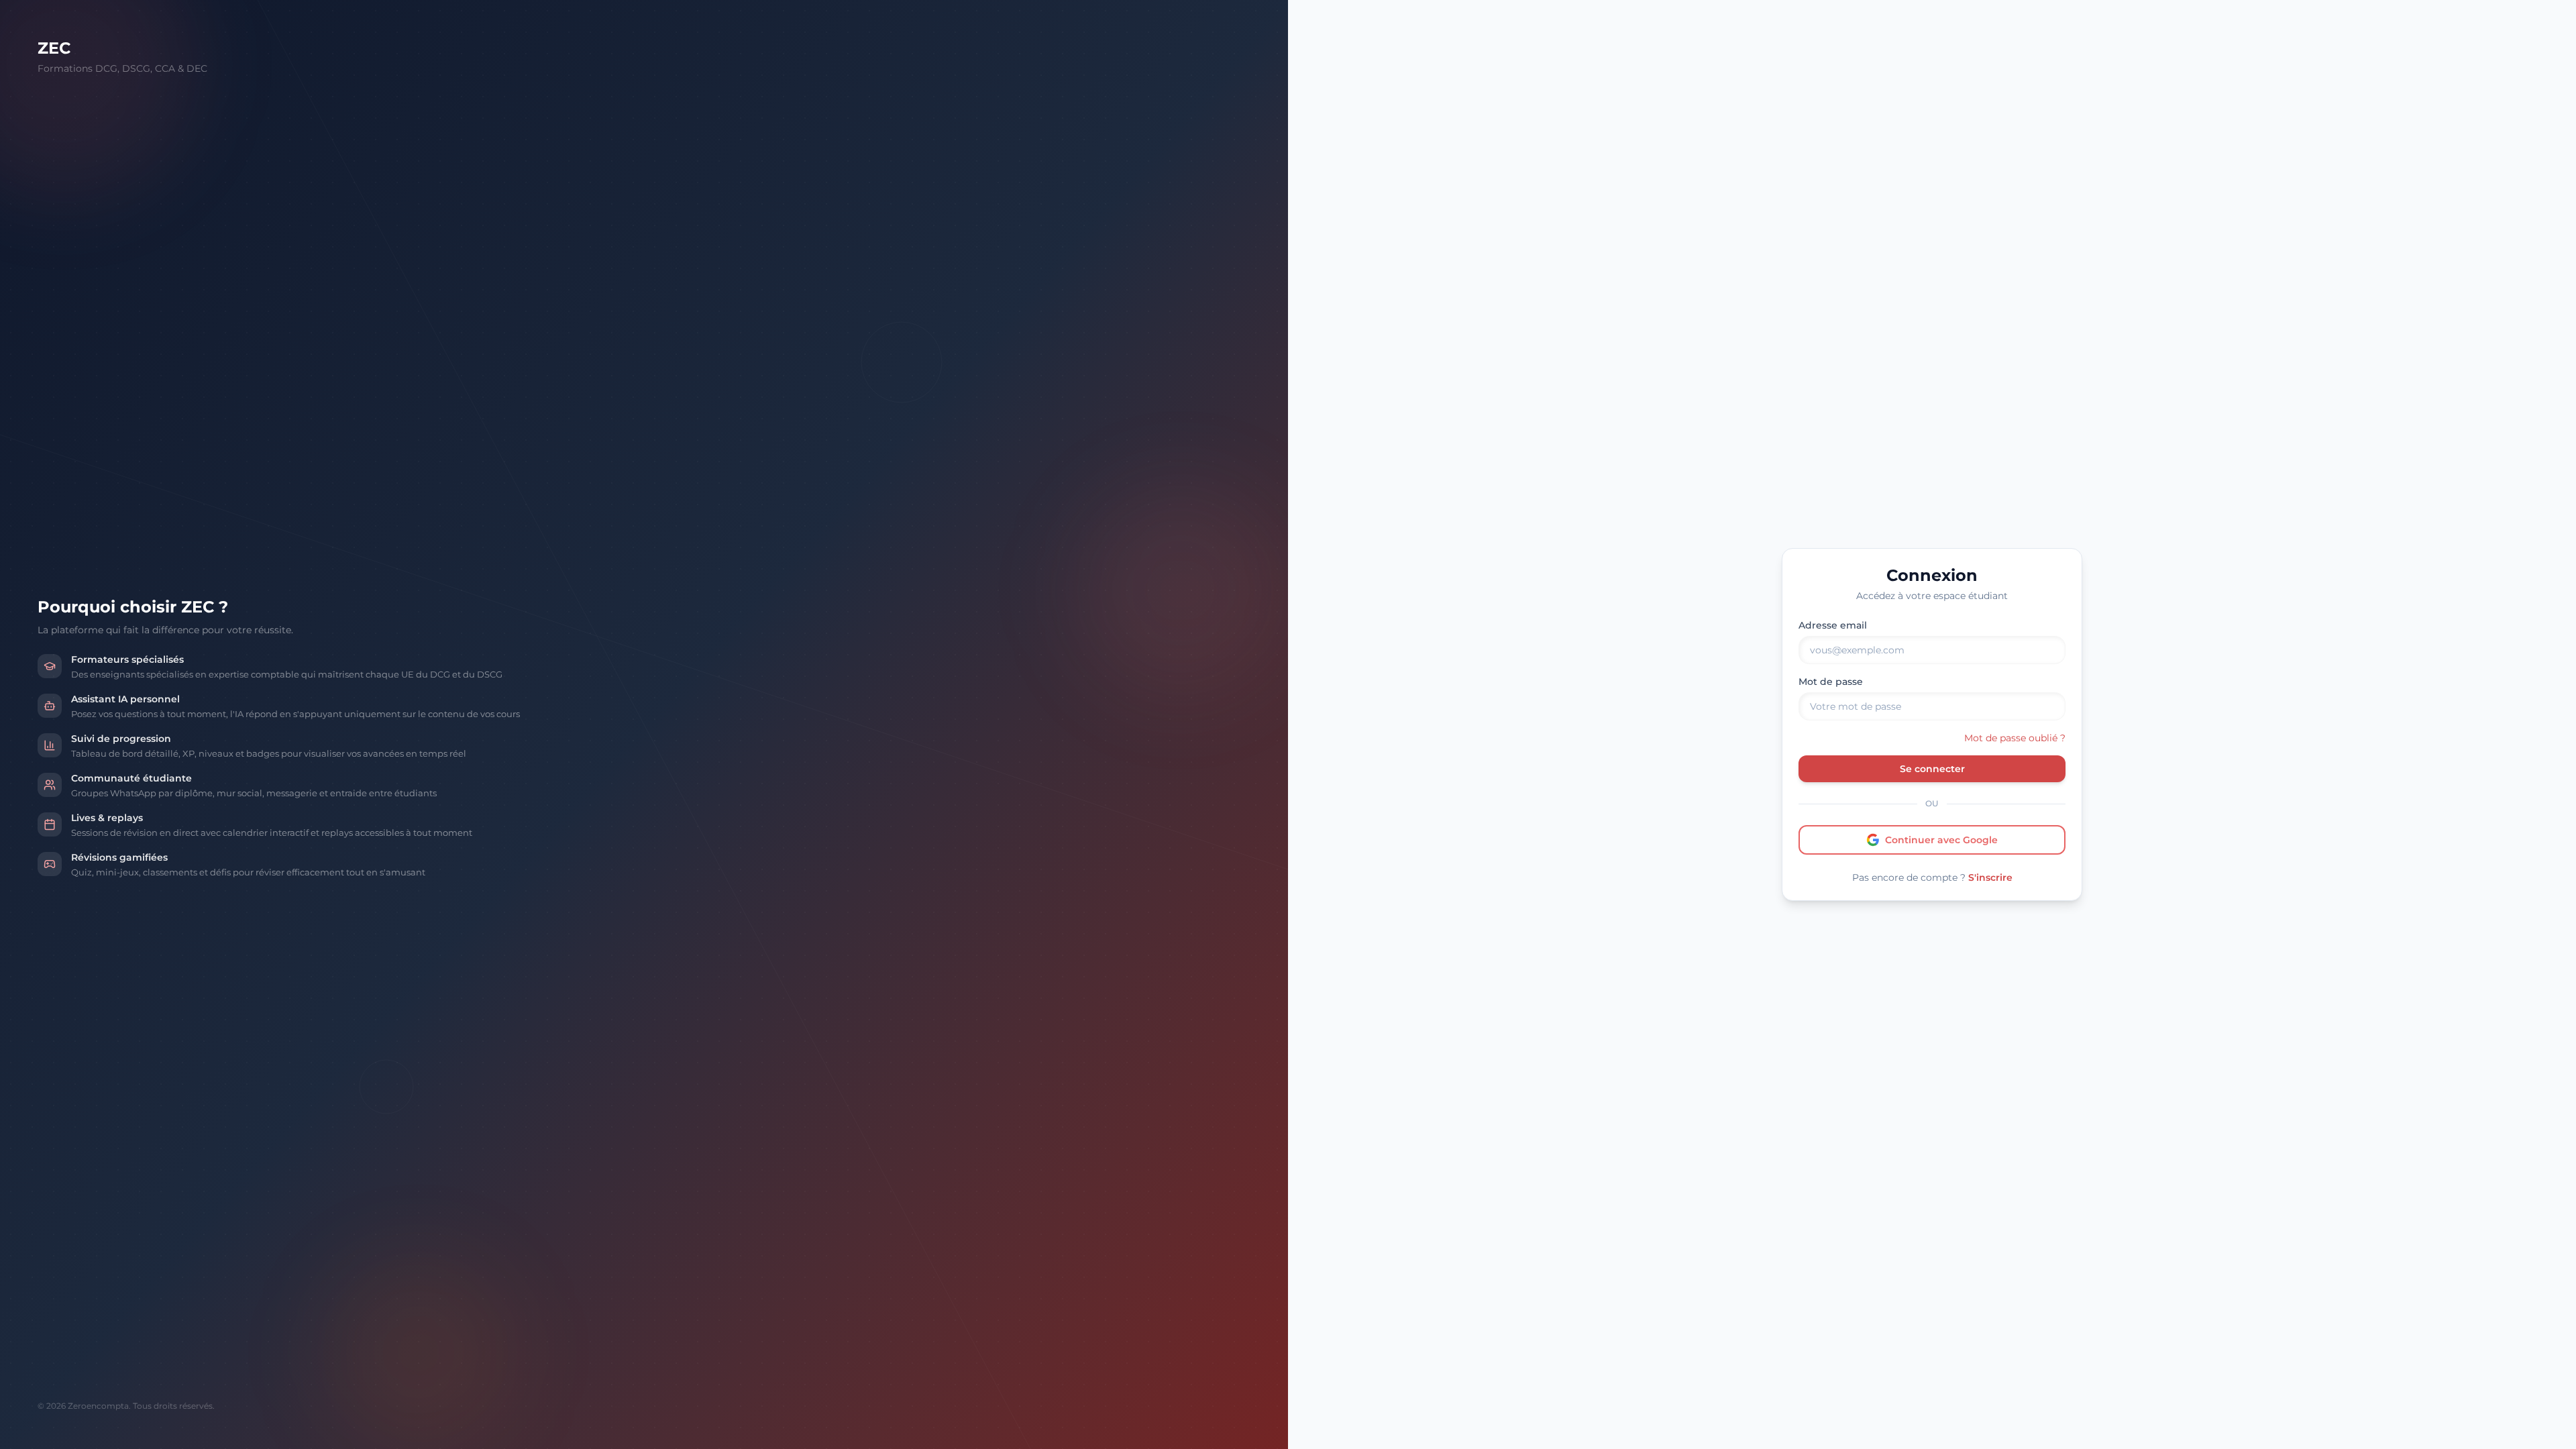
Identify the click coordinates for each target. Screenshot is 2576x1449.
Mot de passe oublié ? (2015, 738)
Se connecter (1932, 769)
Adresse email (1833, 625)
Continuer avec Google (1941, 840)
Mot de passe (1831, 682)
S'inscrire (1990, 877)
